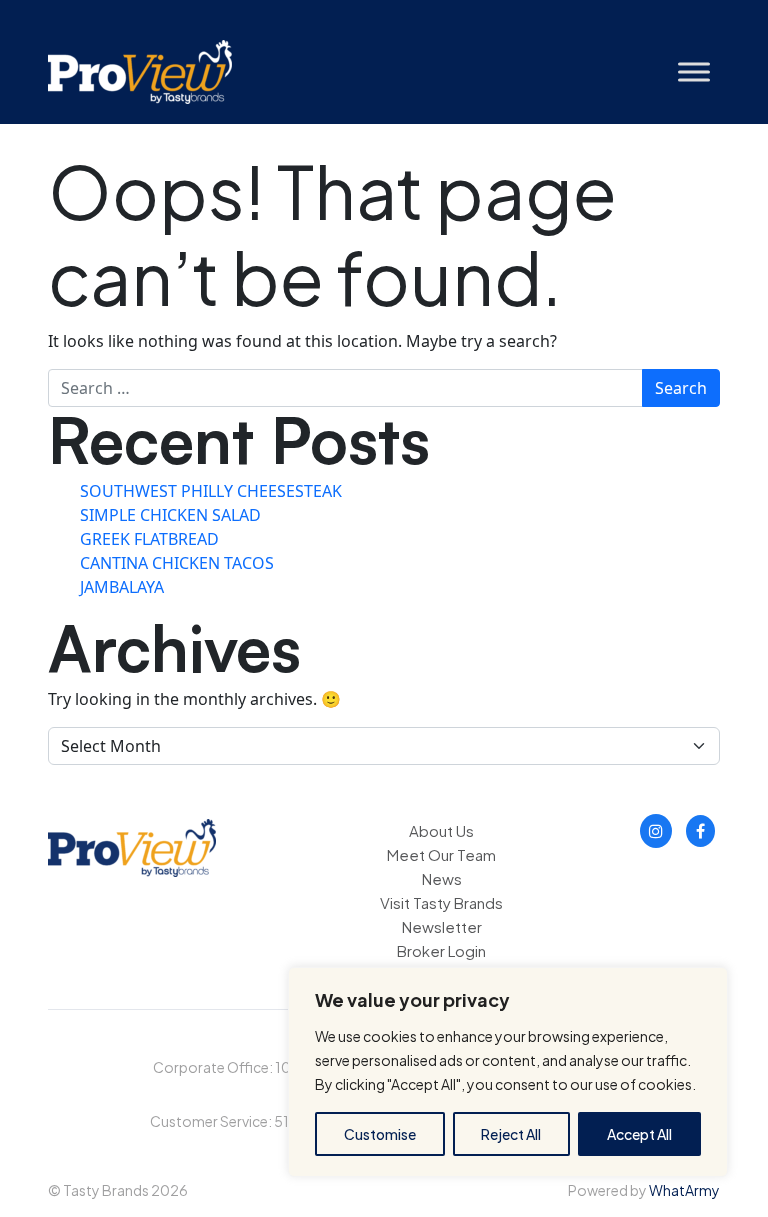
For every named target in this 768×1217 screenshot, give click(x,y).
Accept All (639, 1134)
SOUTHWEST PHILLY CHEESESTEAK (211, 491)
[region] (508, 1072)
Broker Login (441, 950)
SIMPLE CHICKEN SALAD (170, 515)
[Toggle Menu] (694, 71)
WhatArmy (684, 1190)
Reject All (511, 1134)
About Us (441, 830)
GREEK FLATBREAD (149, 539)
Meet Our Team (441, 854)
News (442, 878)
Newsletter (442, 926)
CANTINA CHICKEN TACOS (177, 563)
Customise (380, 1134)
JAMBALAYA (122, 587)
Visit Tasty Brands (441, 902)
